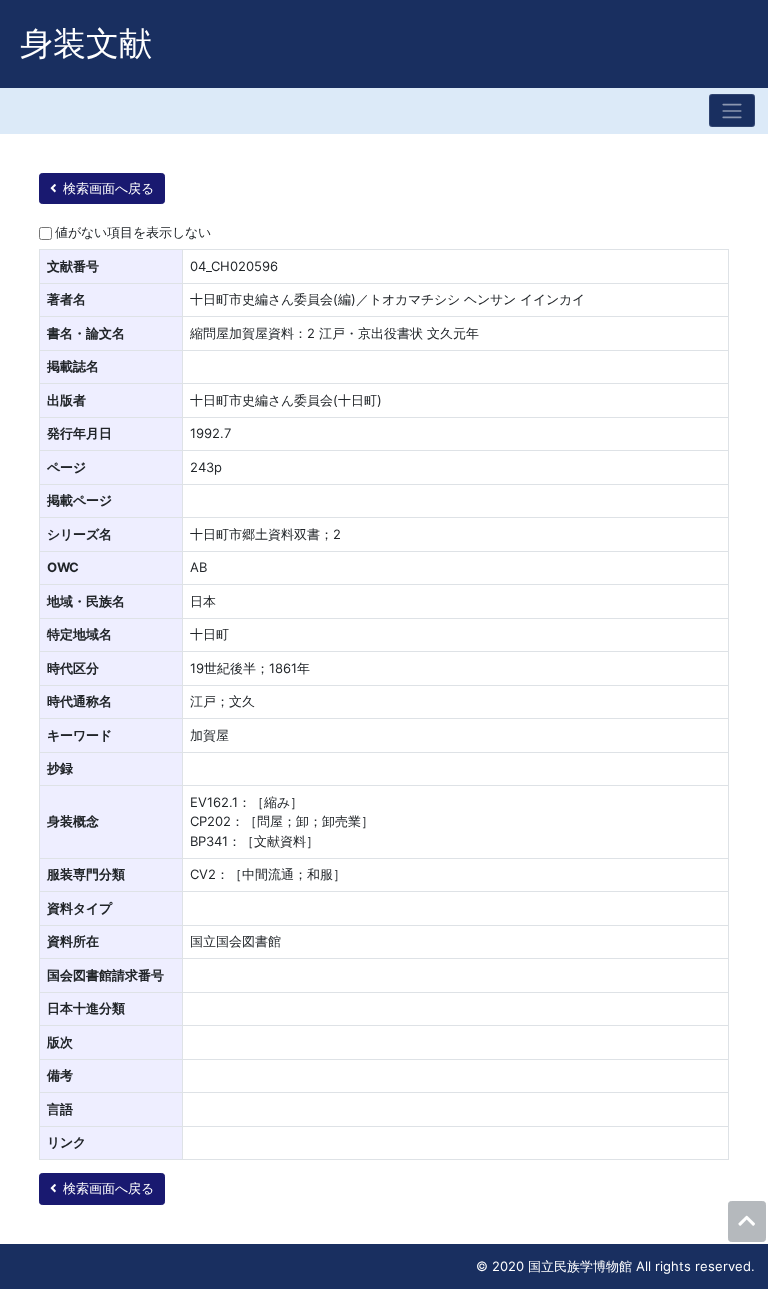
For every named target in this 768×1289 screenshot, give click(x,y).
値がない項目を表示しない (133, 232)
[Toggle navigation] (732, 110)
